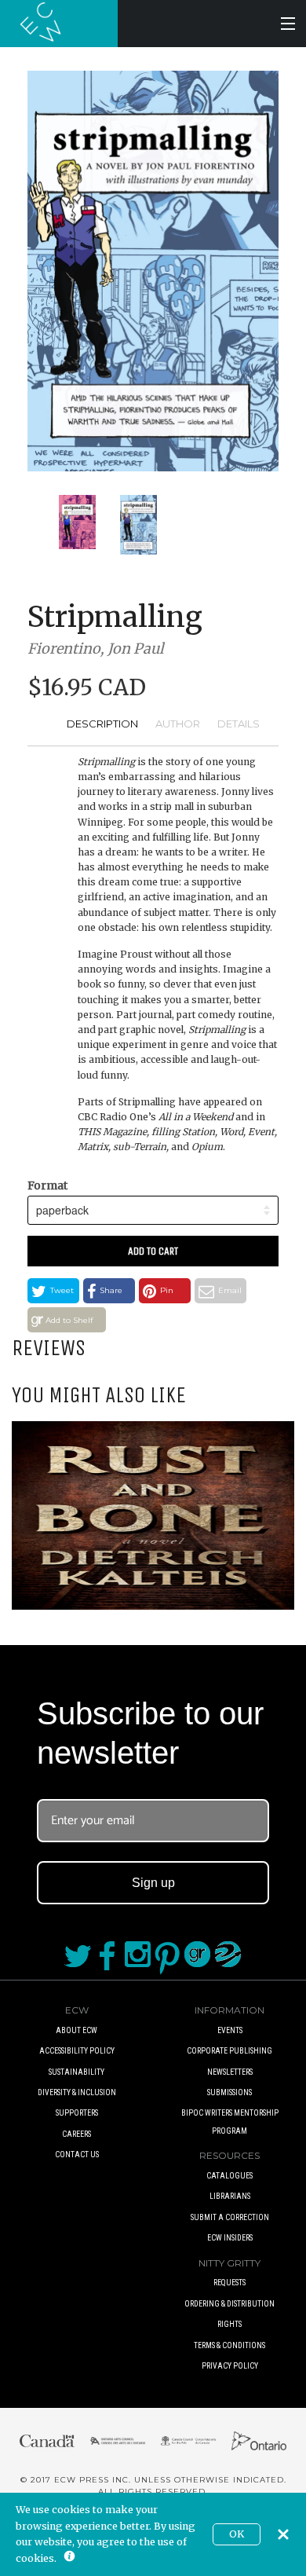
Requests (229, 2283)
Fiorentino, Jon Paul (96, 649)
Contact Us (77, 2155)
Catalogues (229, 2176)
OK (237, 2534)
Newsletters (230, 2072)
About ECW (76, 2030)
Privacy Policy (230, 2366)
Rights (229, 2324)
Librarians (230, 2196)
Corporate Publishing (229, 2051)
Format (47, 1185)
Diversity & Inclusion (77, 2092)
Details (239, 724)
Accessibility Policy (77, 2051)
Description (102, 724)
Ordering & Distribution (229, 2304)
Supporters (77, 2113)
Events (230, 2030)
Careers (76, 2134)
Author (178, 724)
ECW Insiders (230, 2238)
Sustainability (76, 2072)
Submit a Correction (230, 2217)
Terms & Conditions (229, 2345)
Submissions (229, 2092)
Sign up (153, 1883)
